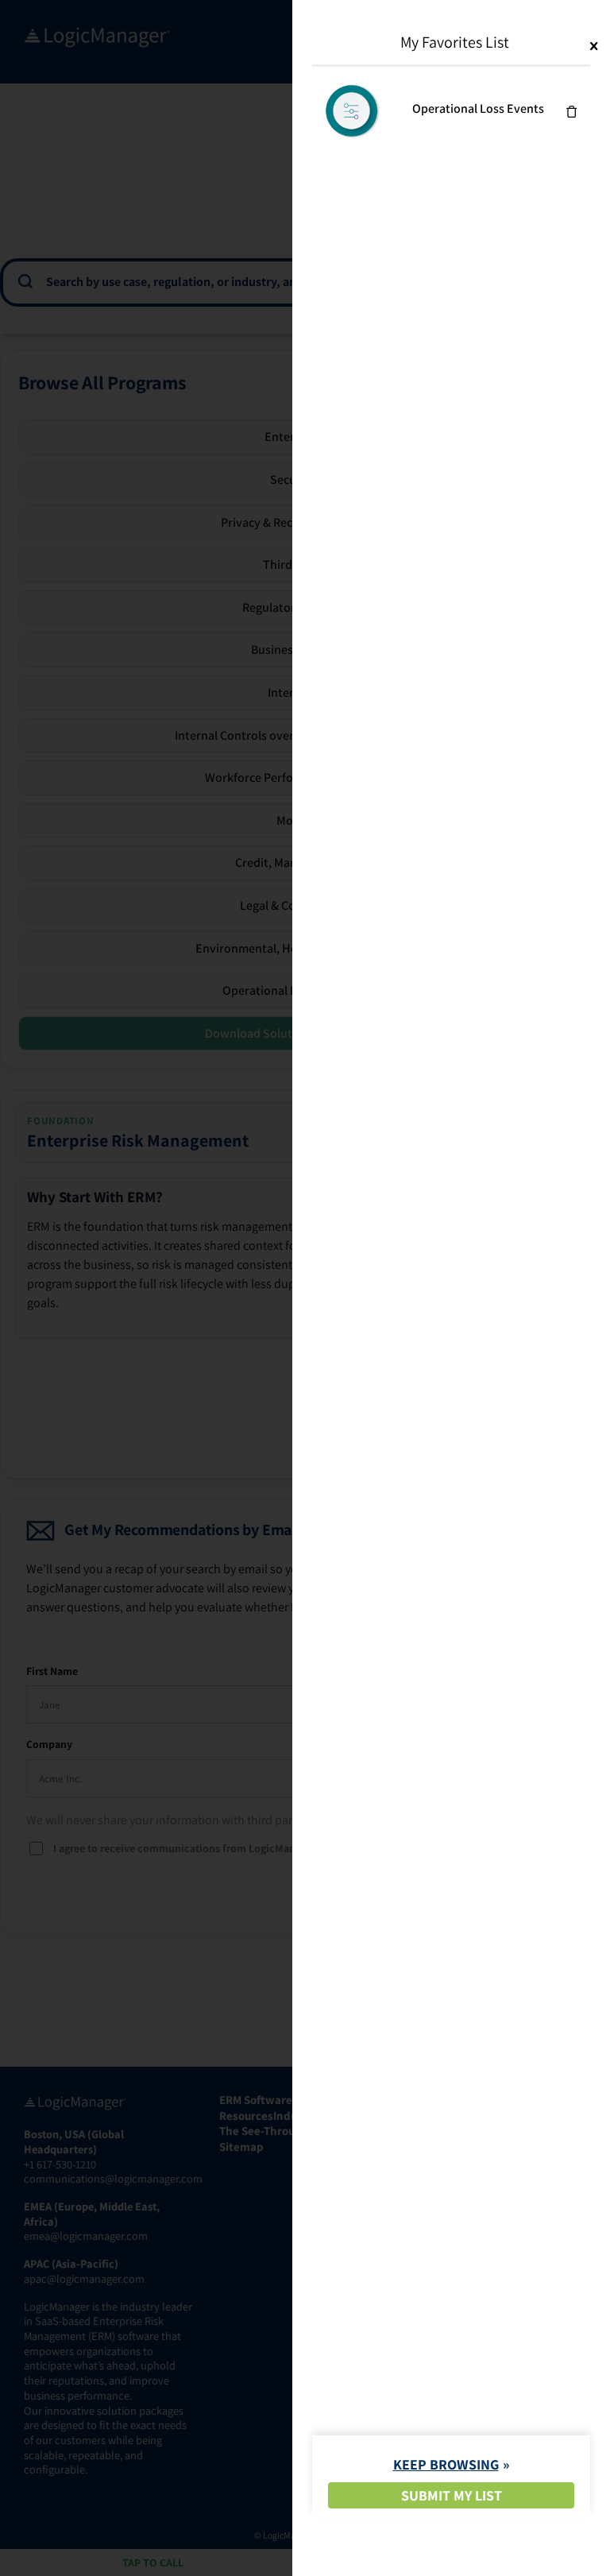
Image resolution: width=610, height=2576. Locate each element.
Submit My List (452, 2495)
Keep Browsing (446, 2464)
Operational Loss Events (478, 108)
